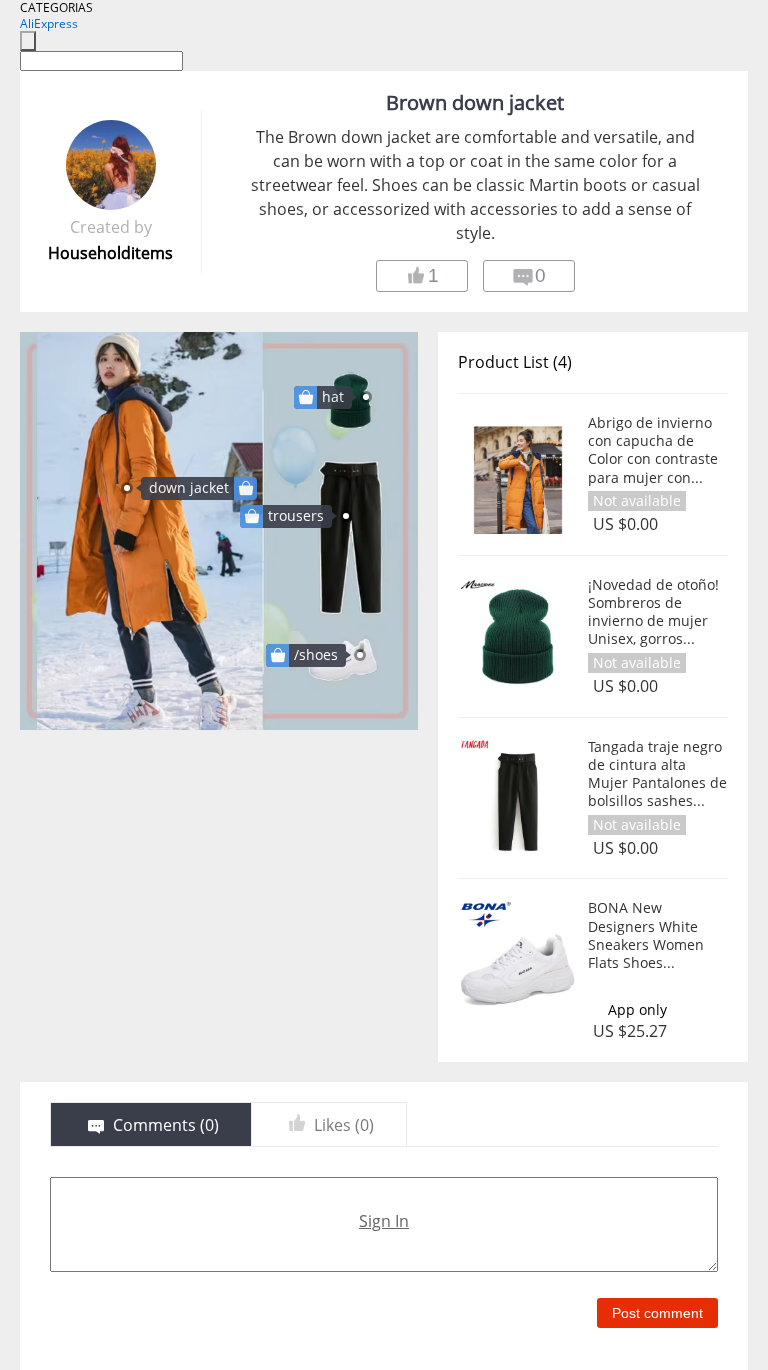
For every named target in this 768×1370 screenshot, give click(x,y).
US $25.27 (630, 1031)
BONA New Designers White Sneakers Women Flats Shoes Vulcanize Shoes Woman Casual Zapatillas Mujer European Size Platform (646, 935)
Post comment (657, 1313)
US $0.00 (625, 524)
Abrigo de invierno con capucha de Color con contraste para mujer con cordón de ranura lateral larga (653, 450)
